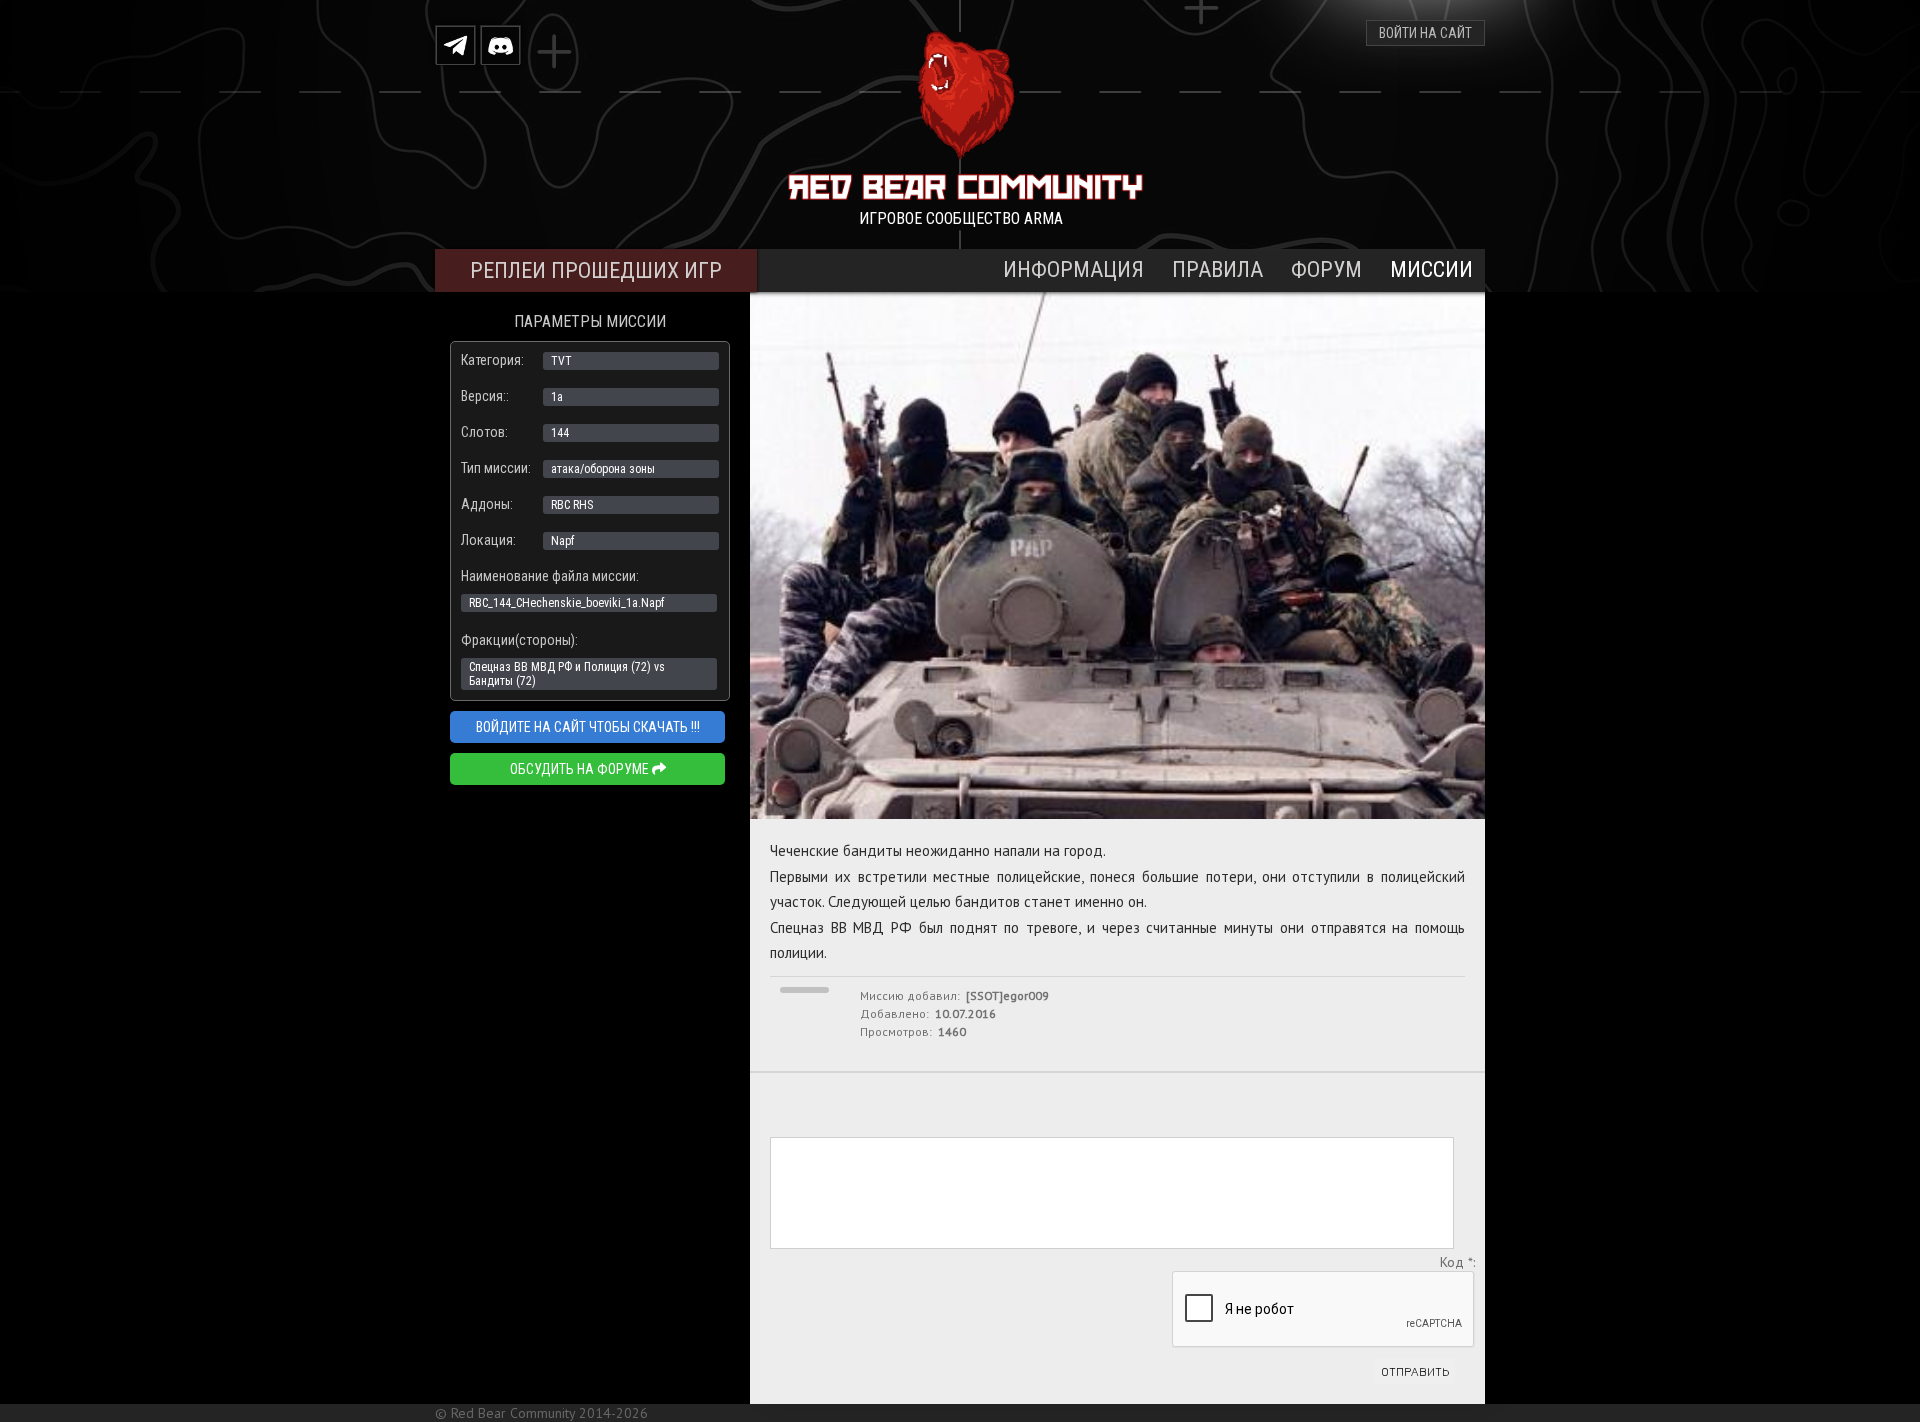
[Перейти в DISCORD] (500, 44)
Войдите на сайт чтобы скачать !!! (588, 727)
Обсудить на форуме (581, 769)
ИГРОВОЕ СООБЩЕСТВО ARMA (961, 218)
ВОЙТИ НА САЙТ (1425, 33)
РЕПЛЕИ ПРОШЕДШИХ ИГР (596, 270)
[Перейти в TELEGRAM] (455, 44)
